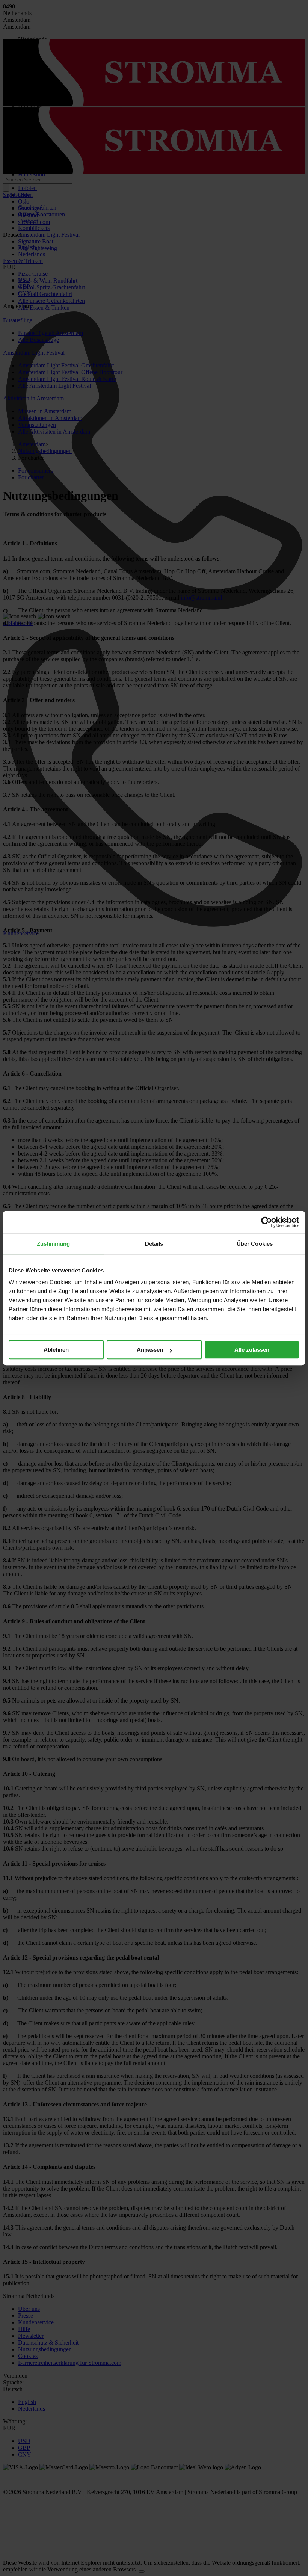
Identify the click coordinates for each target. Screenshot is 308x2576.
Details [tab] (154, 1244)
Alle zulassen (252, 1350)
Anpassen (150, 1350)
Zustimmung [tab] (54, 1244)
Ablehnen (56, 1350)
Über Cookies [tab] (255, 1244)
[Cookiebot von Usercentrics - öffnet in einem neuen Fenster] (266, 1222)
